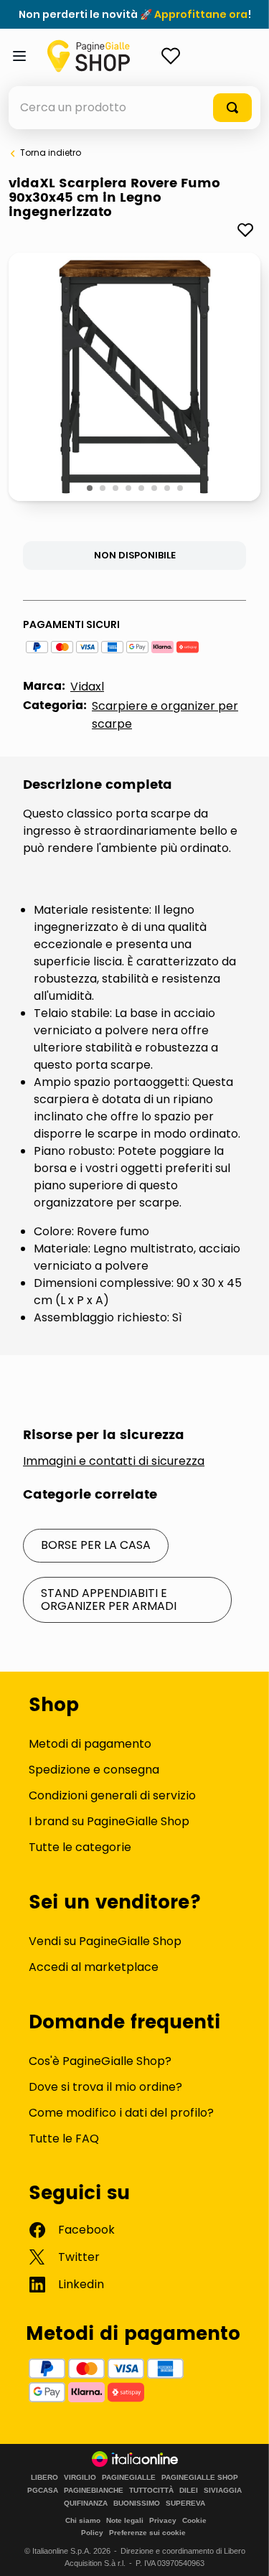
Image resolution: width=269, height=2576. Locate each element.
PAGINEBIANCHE (94, 2491)
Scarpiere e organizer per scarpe (165, 715)
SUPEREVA (185, 2504)
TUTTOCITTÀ (151, 2491)
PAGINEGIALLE (129, 2478)
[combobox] (134, 108)
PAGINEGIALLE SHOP (200, 2478)
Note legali (125, 2520)
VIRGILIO (80, 2478)
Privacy (163, 2520)
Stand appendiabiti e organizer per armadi (109, 1600)
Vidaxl (87, 687)
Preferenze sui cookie (147, 2533)
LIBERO (44, 2478)
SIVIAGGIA (223, 2491)
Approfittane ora (201, 14)
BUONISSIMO (137, 2504)
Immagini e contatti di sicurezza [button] (114, 1461)
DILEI (189, 2491)
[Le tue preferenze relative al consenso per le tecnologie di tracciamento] (244, 2551)
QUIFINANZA (86, 2504)
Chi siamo (83, 2520)
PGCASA (43, 2491)
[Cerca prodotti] (232, 108)
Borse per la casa (96, 1545)
